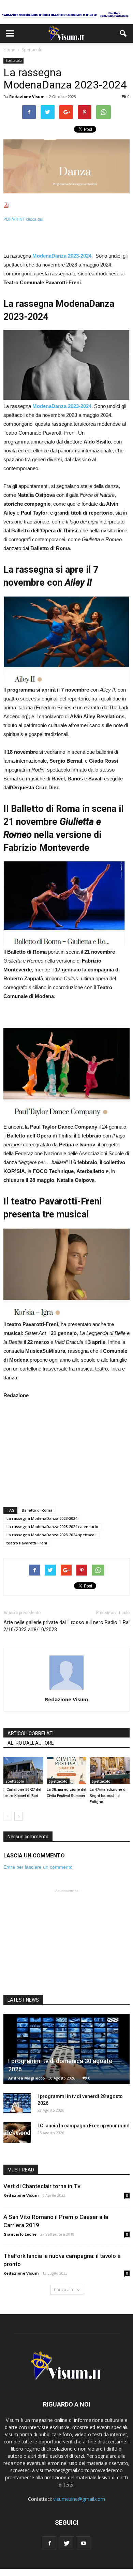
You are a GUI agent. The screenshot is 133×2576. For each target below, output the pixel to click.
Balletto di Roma (37, 1510)
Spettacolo (13, 60)
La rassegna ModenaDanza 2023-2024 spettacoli (51, 1535)
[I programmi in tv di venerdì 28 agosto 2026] (17, 2103)
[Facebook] (49, 2543)
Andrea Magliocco (26, 2078)
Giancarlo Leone (20, 2234)
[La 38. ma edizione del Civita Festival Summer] (67, 1771)
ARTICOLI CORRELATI (31, 1733)
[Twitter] (66, 2543)
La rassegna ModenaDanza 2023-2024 (42, 1518)
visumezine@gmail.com (79, 2499)
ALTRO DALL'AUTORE (31, 1743)
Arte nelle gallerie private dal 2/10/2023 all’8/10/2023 (35, 1626)
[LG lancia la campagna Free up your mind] (17, 2132)
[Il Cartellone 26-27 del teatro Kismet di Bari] (23, 1771)
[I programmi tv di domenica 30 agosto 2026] (66, 2049)
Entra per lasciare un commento (38, 1867)
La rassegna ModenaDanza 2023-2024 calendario (52, 1526)
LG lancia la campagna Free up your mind (84, 2126)
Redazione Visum (27, 97)
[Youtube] (84, 2543)
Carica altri (64, 2289)
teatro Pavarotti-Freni (27, 1543)
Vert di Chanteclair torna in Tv (42, 2186)
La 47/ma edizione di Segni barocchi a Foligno (108, 1796)
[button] (123, 33)
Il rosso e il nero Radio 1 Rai (98, 1622)
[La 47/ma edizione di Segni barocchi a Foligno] (110, 1771)
